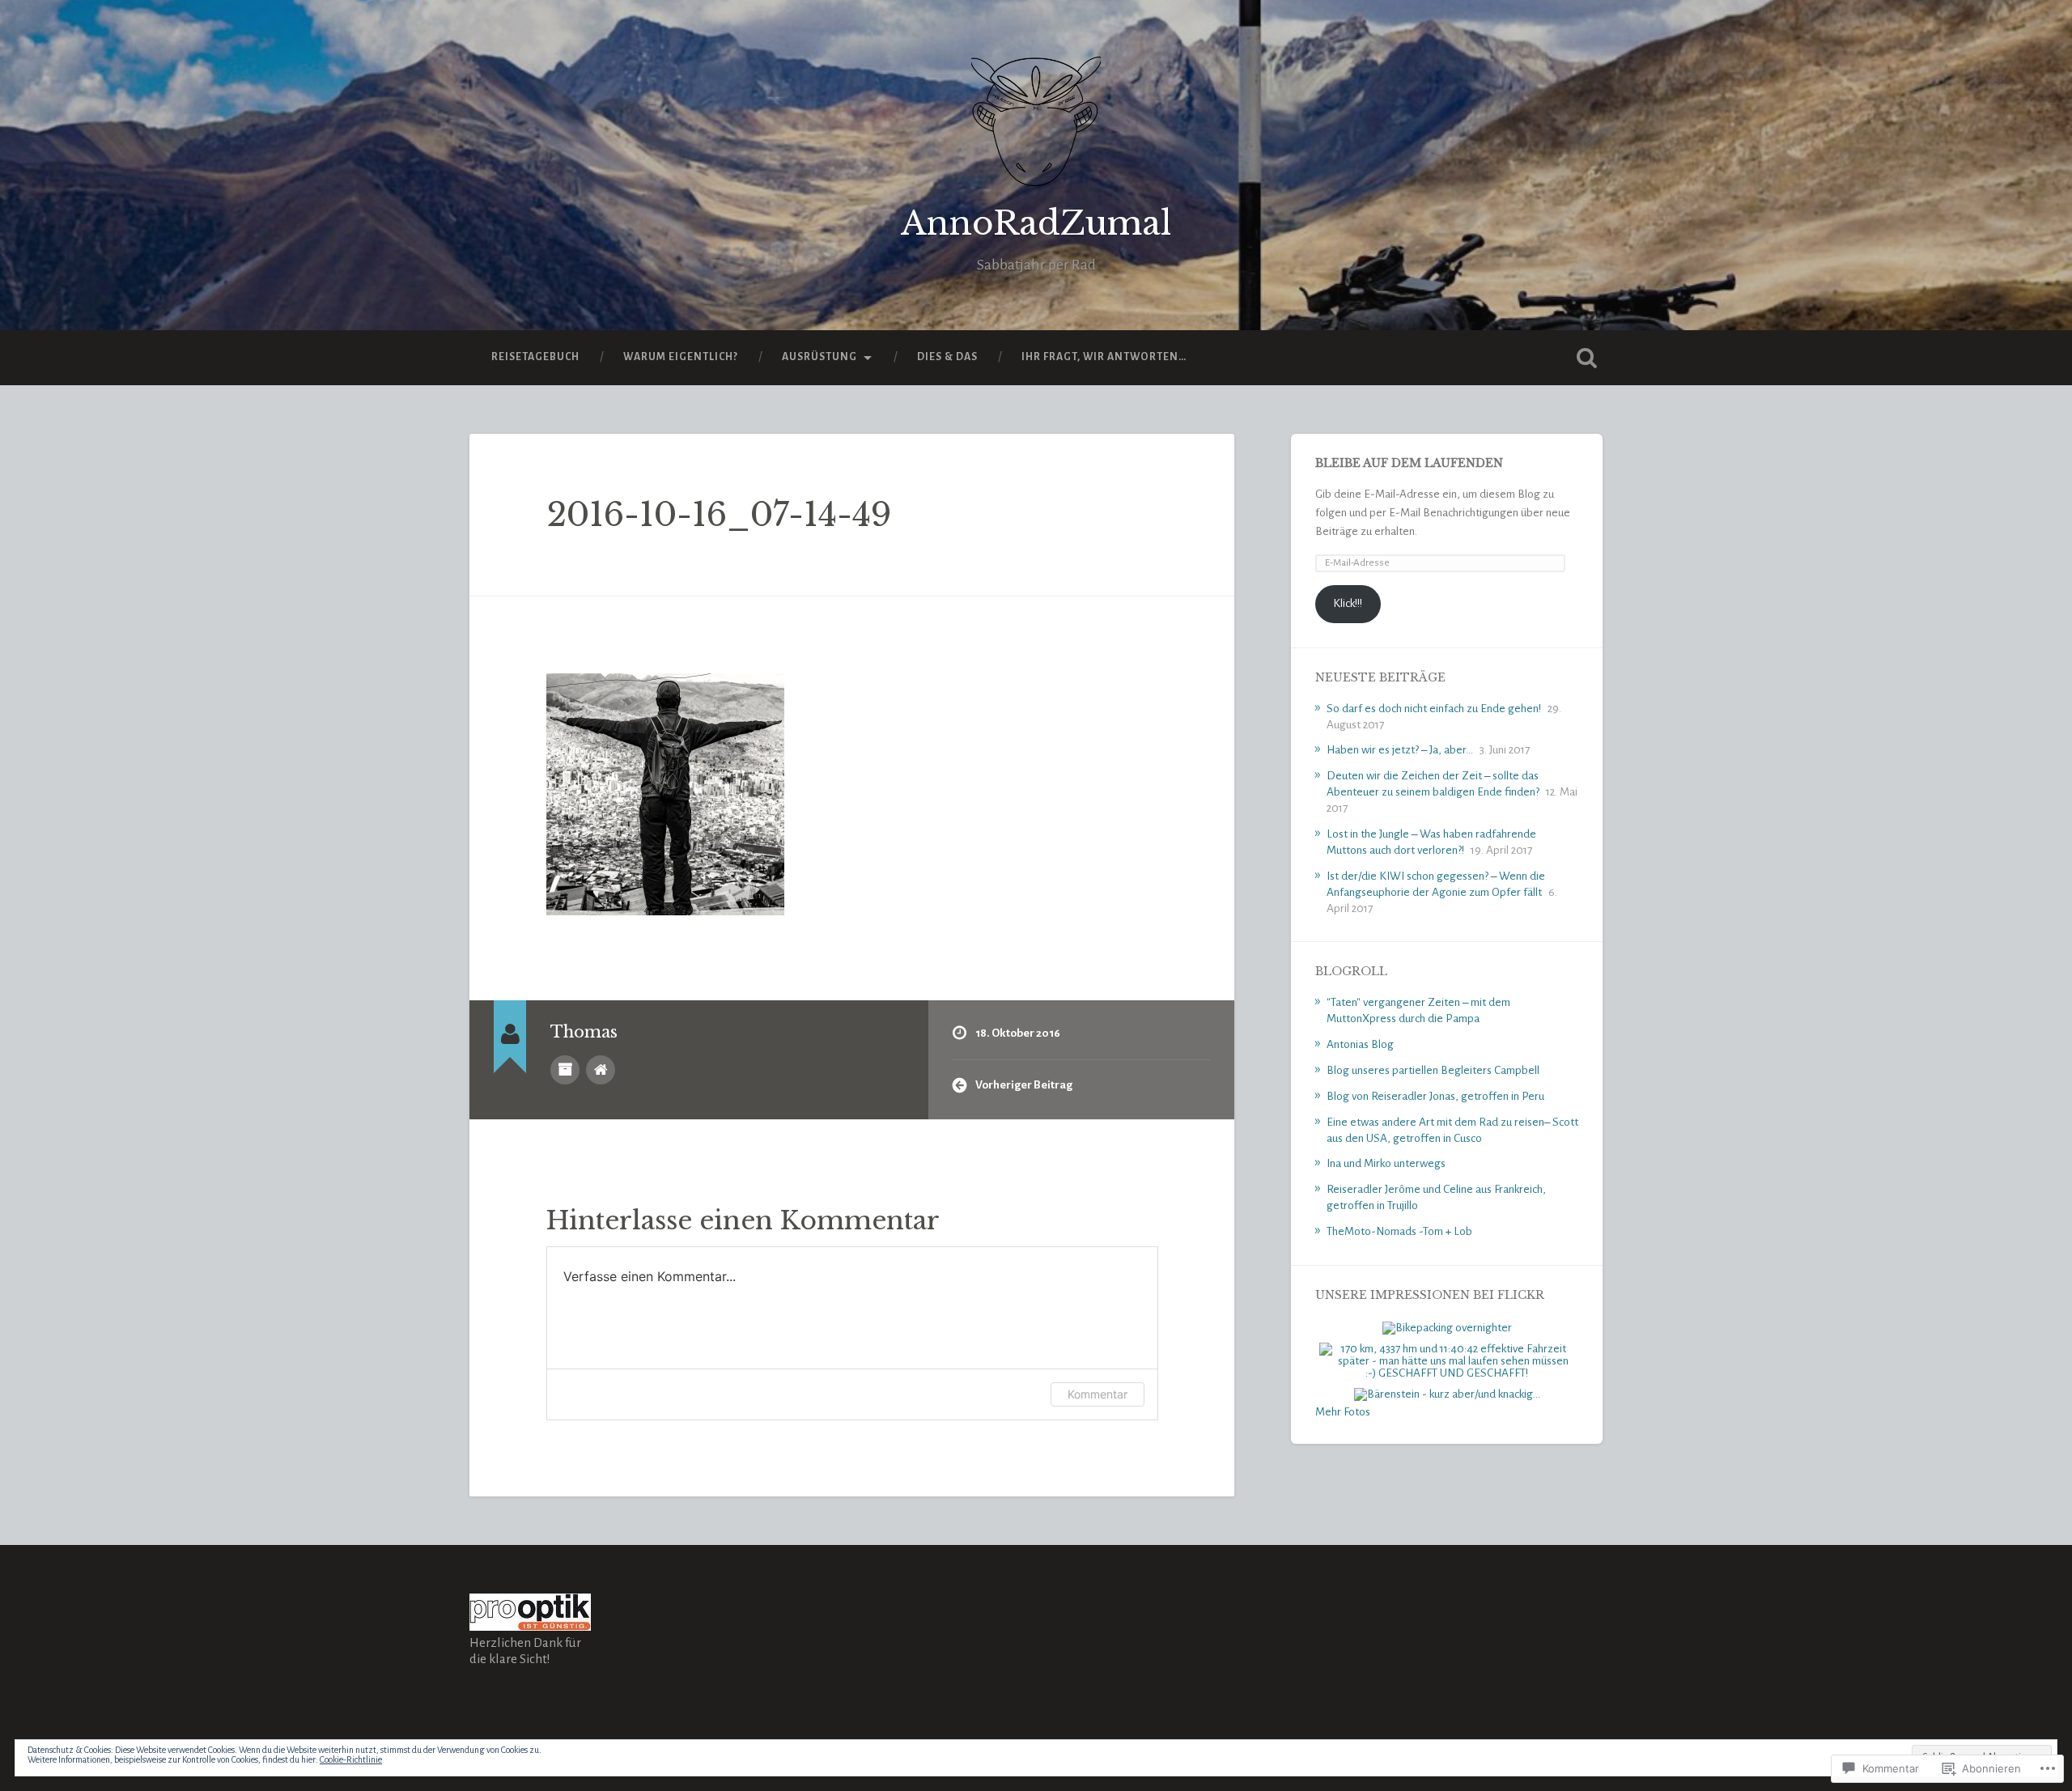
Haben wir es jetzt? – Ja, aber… (1400, 750)
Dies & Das (947, 357)
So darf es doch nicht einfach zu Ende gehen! (1434, 709)
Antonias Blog (1360, 1044)
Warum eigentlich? (681, 357)
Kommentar (1098, 1394)
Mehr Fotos (1343, 1412)
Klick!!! (1348, 603)
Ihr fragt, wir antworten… (1104, 357)
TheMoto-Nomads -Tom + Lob (1399, 1231)
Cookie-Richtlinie (351, 1759)
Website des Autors (601, 1070)
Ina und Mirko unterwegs (1386, 1163)
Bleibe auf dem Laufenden (1409, 463)
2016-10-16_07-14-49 (719, 515)
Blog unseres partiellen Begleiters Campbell (1433, 1070)
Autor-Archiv (565, 1070)
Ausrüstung (819, 357)
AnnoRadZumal (1036, 223)
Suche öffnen (1586, 358)
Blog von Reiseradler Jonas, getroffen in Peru (1435, 1096)
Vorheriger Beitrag (1024, 1085)
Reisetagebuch (535, 357)
